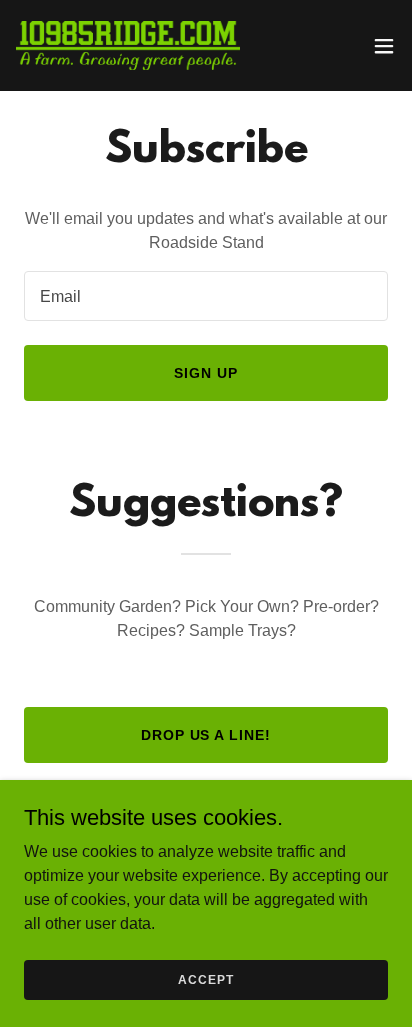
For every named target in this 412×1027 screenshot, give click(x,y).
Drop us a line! (206, 735)
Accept (205, 979)
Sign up (206, 373)
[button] (384, 46)
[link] (128, 45)
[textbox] (206, 296)
